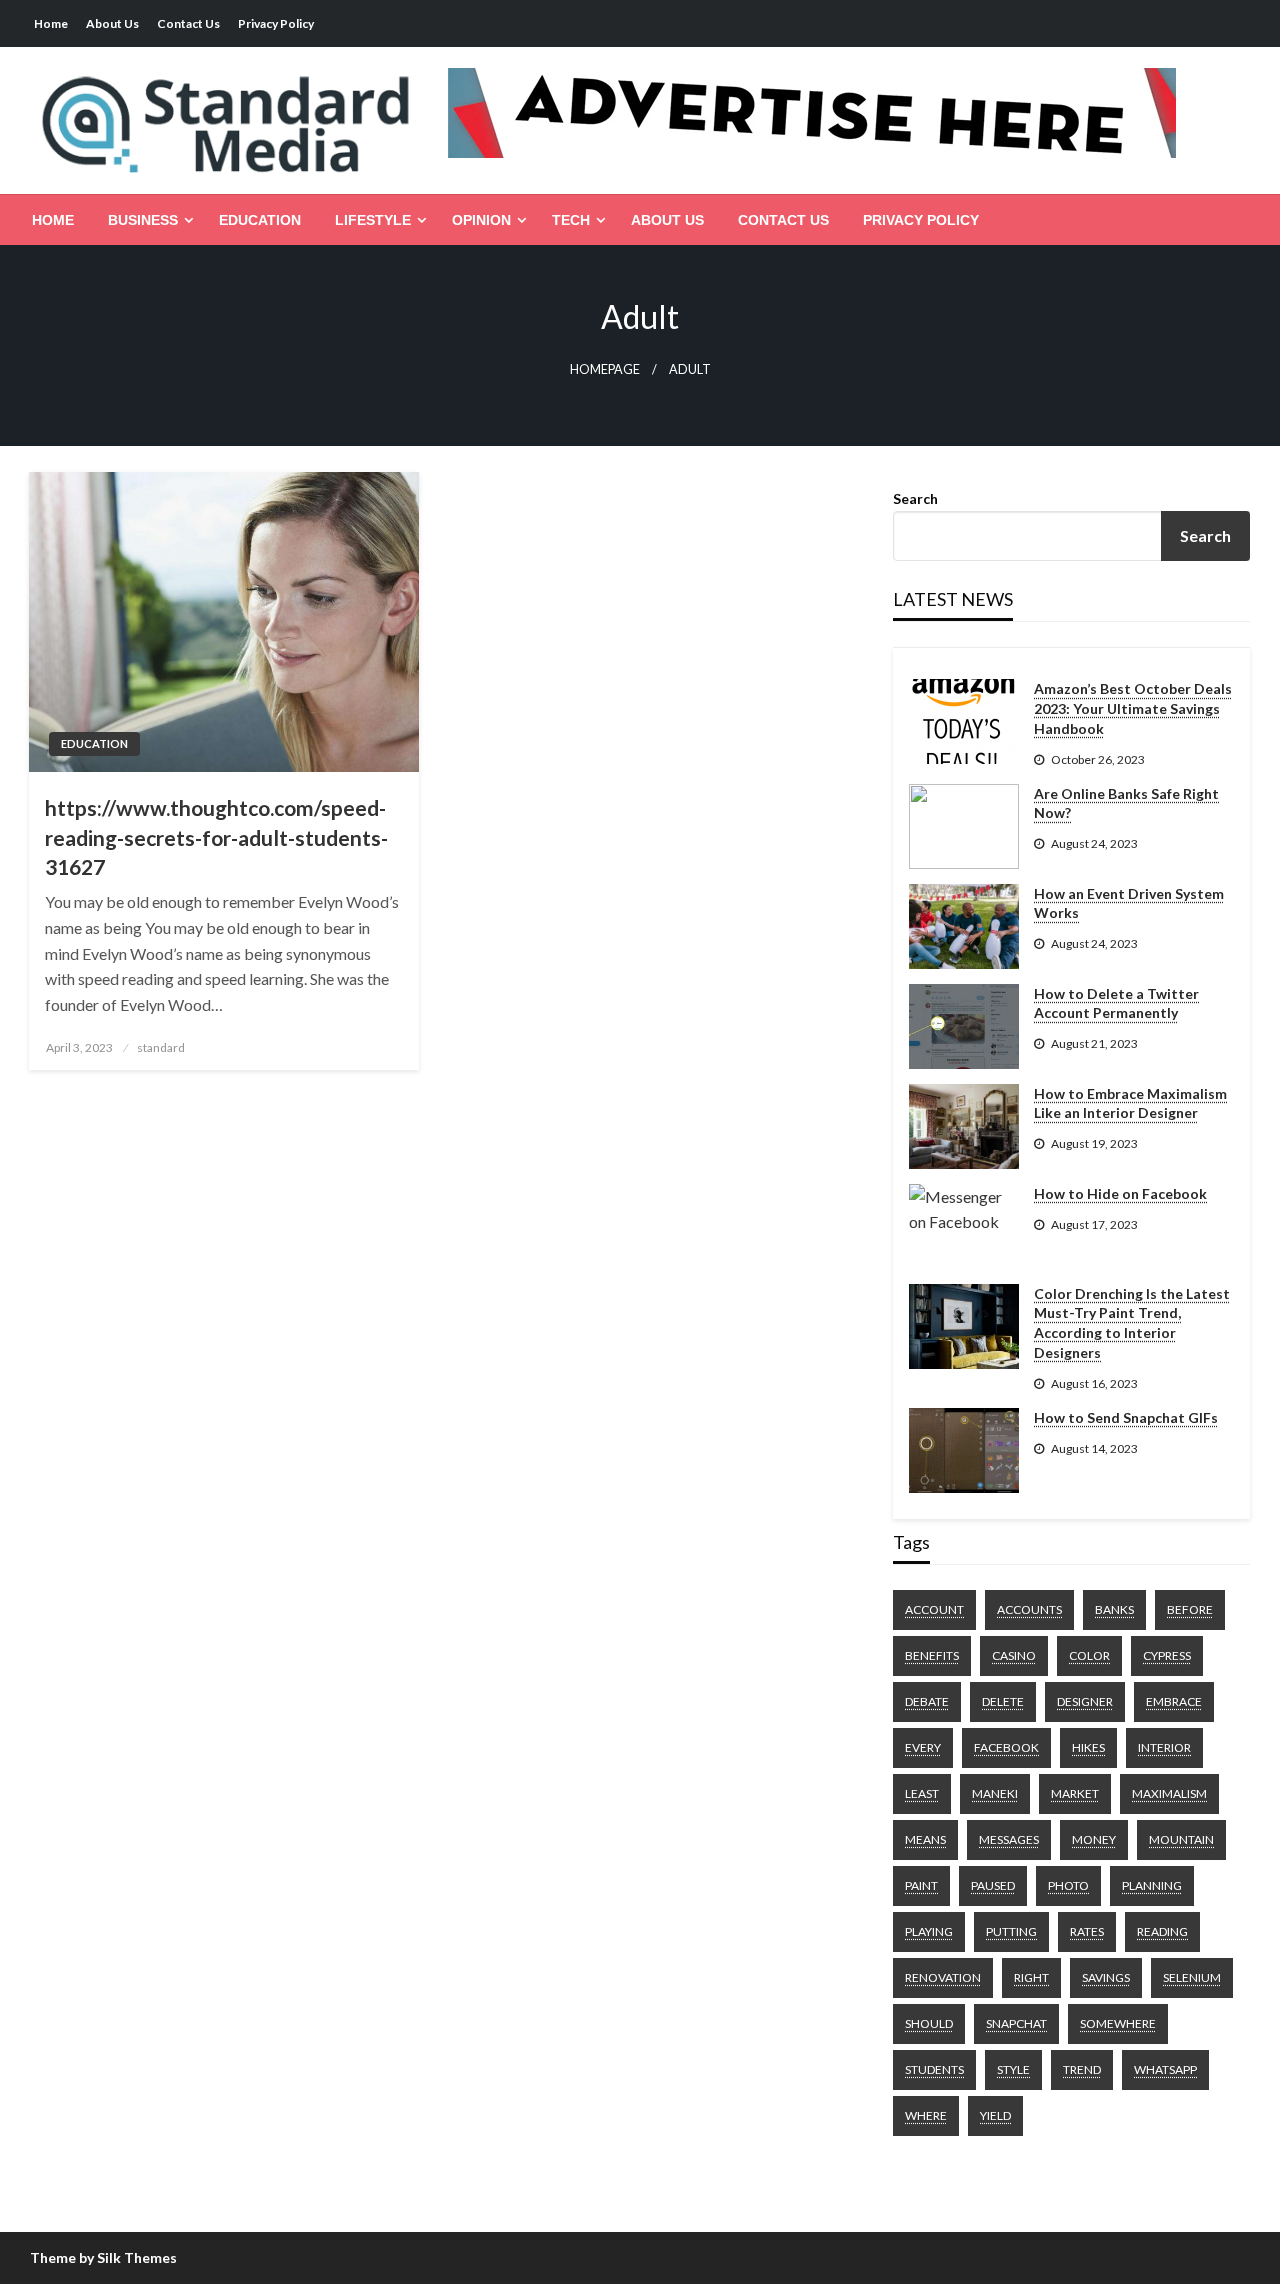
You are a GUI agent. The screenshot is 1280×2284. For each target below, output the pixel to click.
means (925, 1839)
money (1094, 1839)
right (1031, 1977)
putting (1011, 1931)
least (922, 1793)
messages (1009, 1839)
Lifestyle (373, 220)
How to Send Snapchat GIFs (1126, 1417)
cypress (1167, 1655)
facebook (1006, 1747)
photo (1068, 1885)
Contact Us (188, 23)
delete (1003, 1701)
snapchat (1016, 2023)
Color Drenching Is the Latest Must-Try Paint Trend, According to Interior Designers (1132, 1323)
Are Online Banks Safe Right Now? (1126, 803)
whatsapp (1165, 2069)
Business (143, 220)
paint (921, 1885)
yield (995, 2115)
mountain (1181, 1839)
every (923, 1747)
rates (1087, 1931)
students (934, 2069)
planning (1152, 1885)
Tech (571, 220)
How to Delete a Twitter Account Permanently (1116, 1003)
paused (993, 1885)
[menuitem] (53, 220)
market (1075, 1793)
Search (915, 498)
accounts (1029, 1609)
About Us (112, 23)
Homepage (605, 369)
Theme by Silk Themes (103, 2257)
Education (260, 220)
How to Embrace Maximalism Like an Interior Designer (1130, 1103)
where (926, 2115)
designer (1085, 1701)
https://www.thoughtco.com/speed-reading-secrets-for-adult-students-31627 (216, 837)
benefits (932, 1655)
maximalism (1169, 1793)
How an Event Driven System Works (1129, 903)
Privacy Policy (276, 23)
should (929, 2023)
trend (1082, 2069)
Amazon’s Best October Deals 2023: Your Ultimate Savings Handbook (1133, 708)
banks (1114, 1609)
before (1190, 1609)
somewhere (1118, 2023)
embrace (1174, 1701)
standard (161, 1047)
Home (51, 23)
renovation (943, 1977)
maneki (995, 1793)
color (1089, 1655)
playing (929, 1931)
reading (1162, 1931)
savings (1106, 1977)
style (1013, 2069)
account (934, 1609)
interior (1164, 1747)
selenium (1192, 1977)
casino (1014, 1655)
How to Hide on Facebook (1120, 1193)
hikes (1088, 1747)
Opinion (481, 220)
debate (927, 1701)
